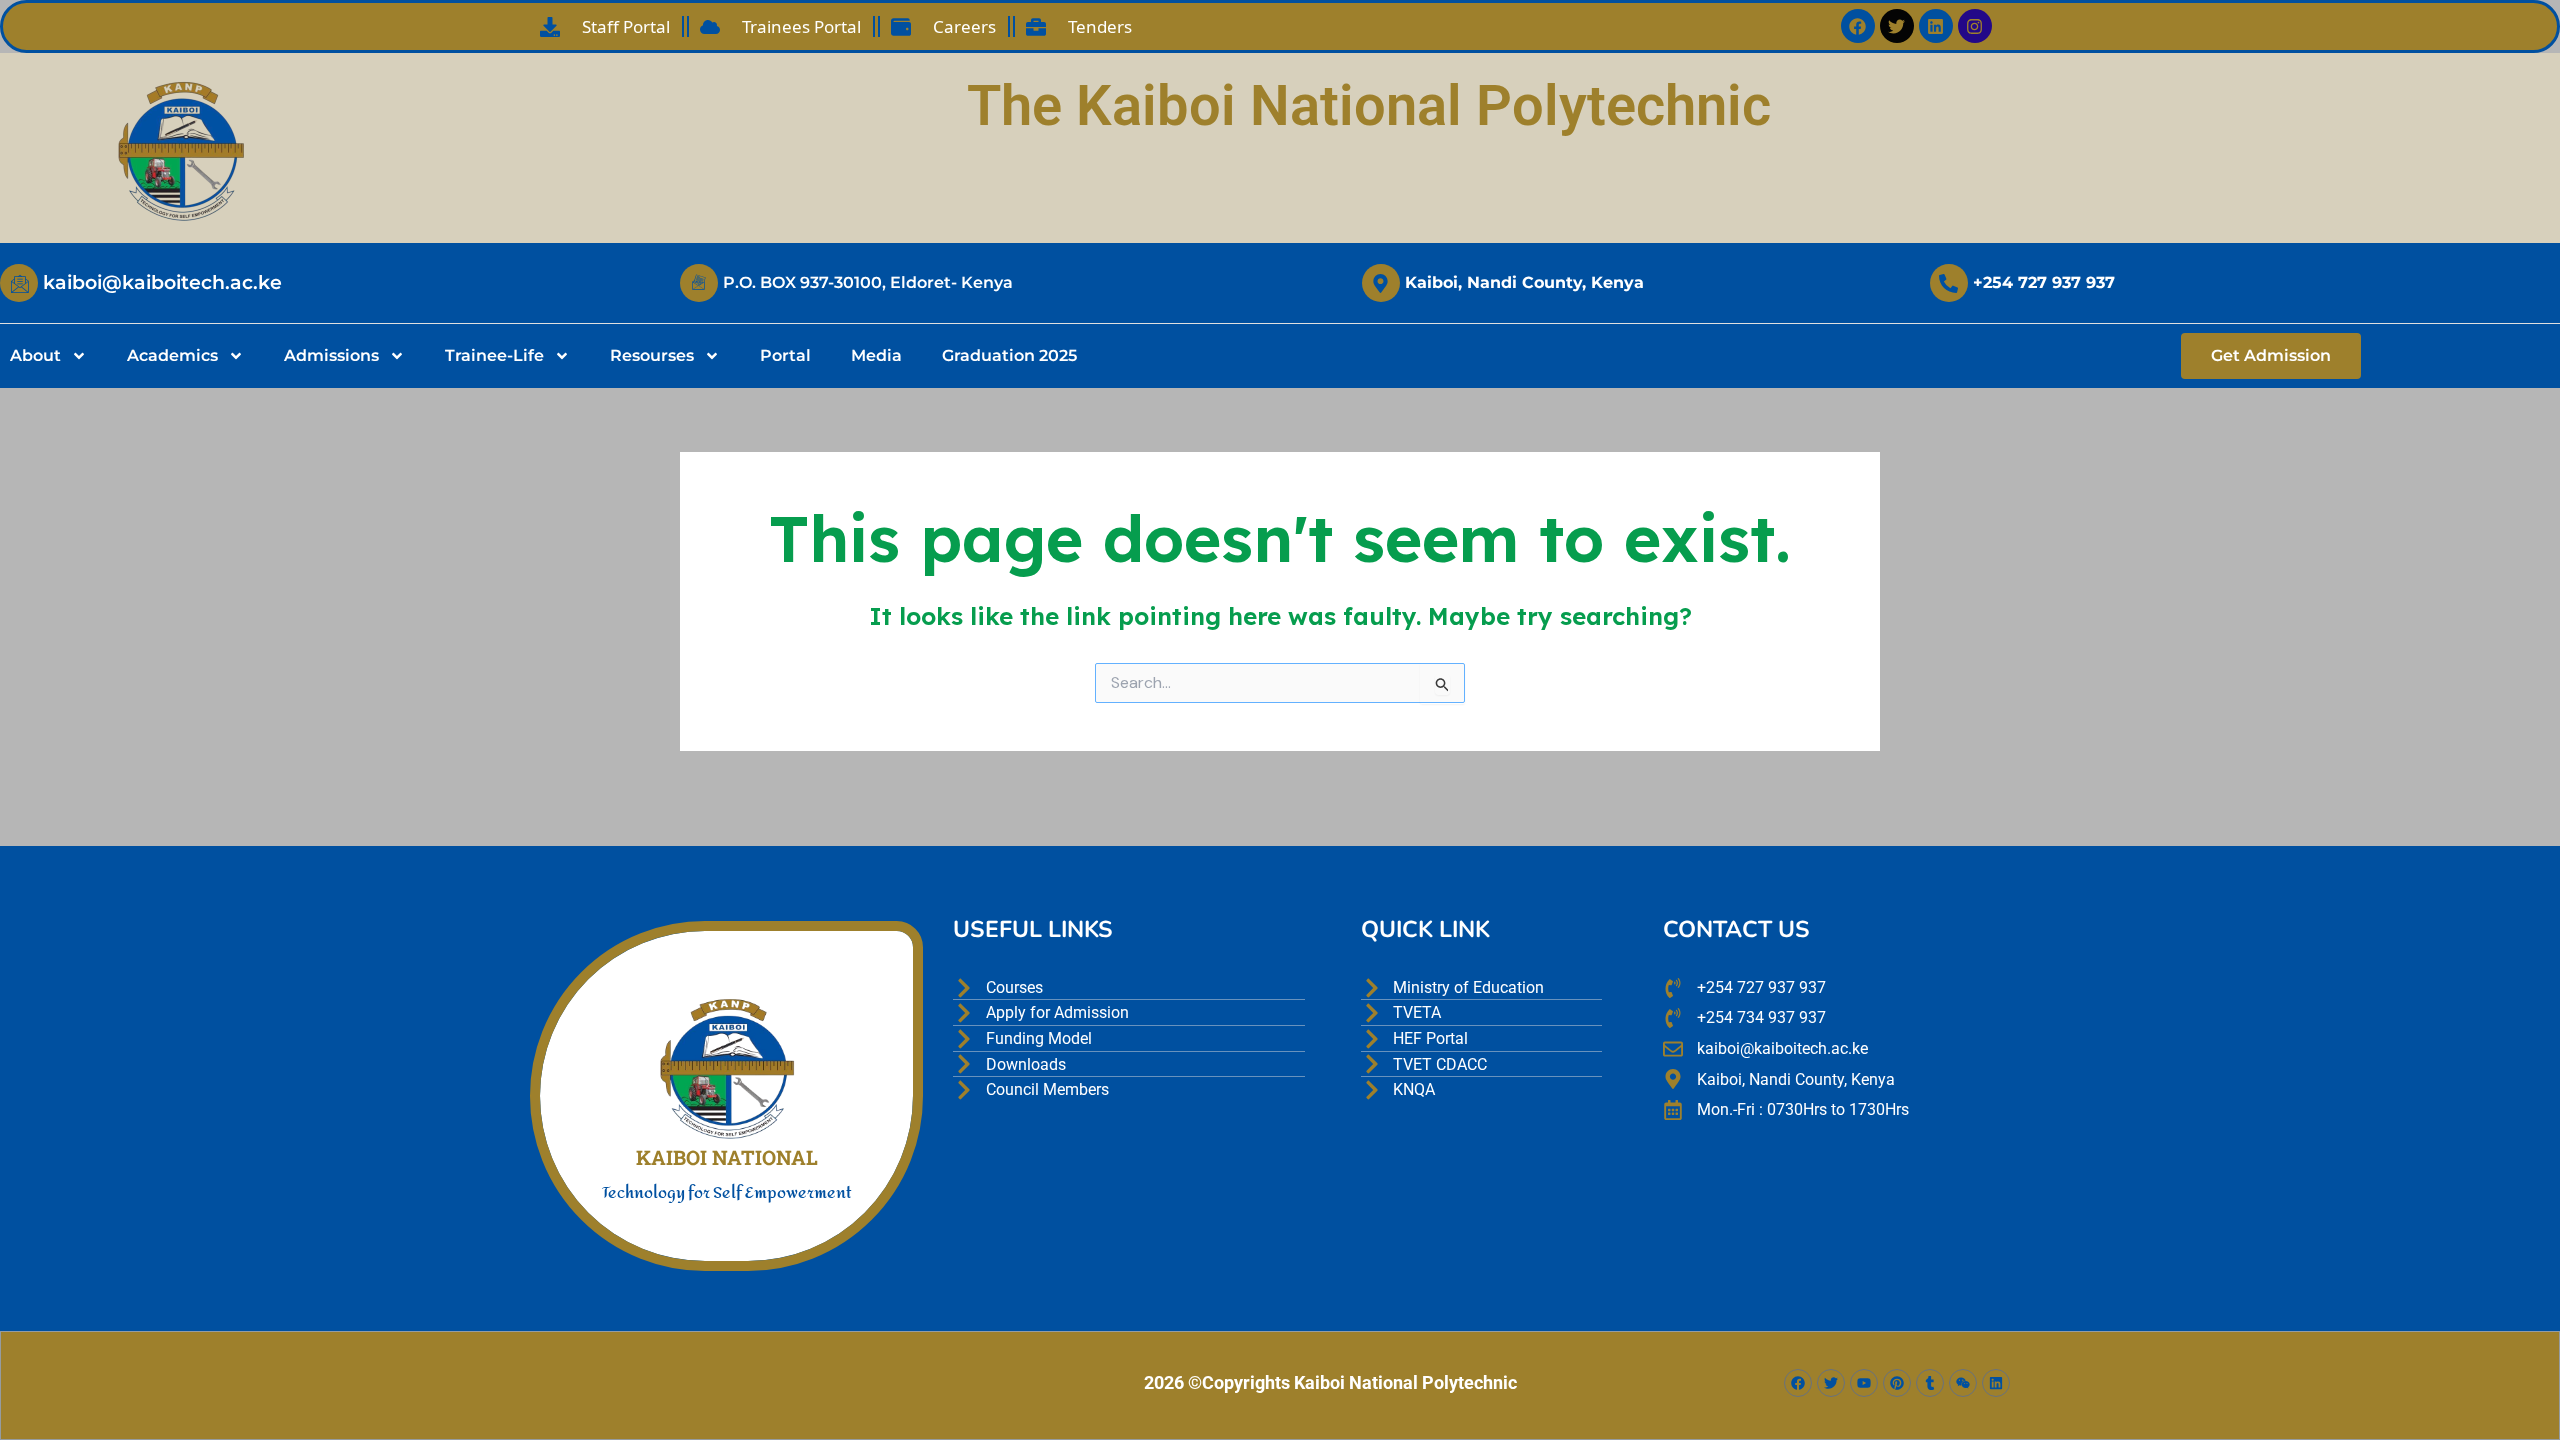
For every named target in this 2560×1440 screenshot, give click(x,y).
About (35, 355)
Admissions (331, 355)
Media (876, 355)
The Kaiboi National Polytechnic (1369, 106)
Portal (785, 355)
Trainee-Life (494, 355)
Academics (172, 355)
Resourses (652, 355)
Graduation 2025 (1009, 355)
